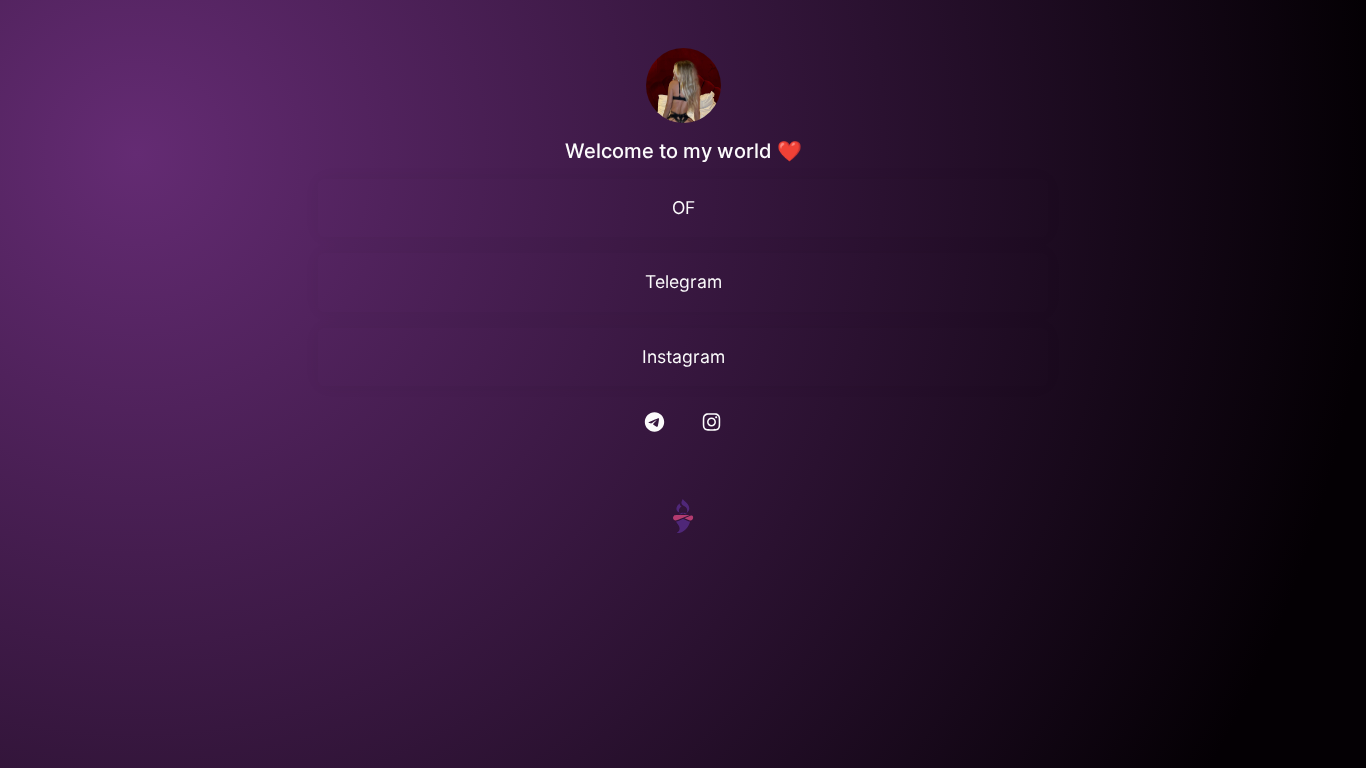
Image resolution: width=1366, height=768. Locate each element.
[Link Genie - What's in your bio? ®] (683, 514)
